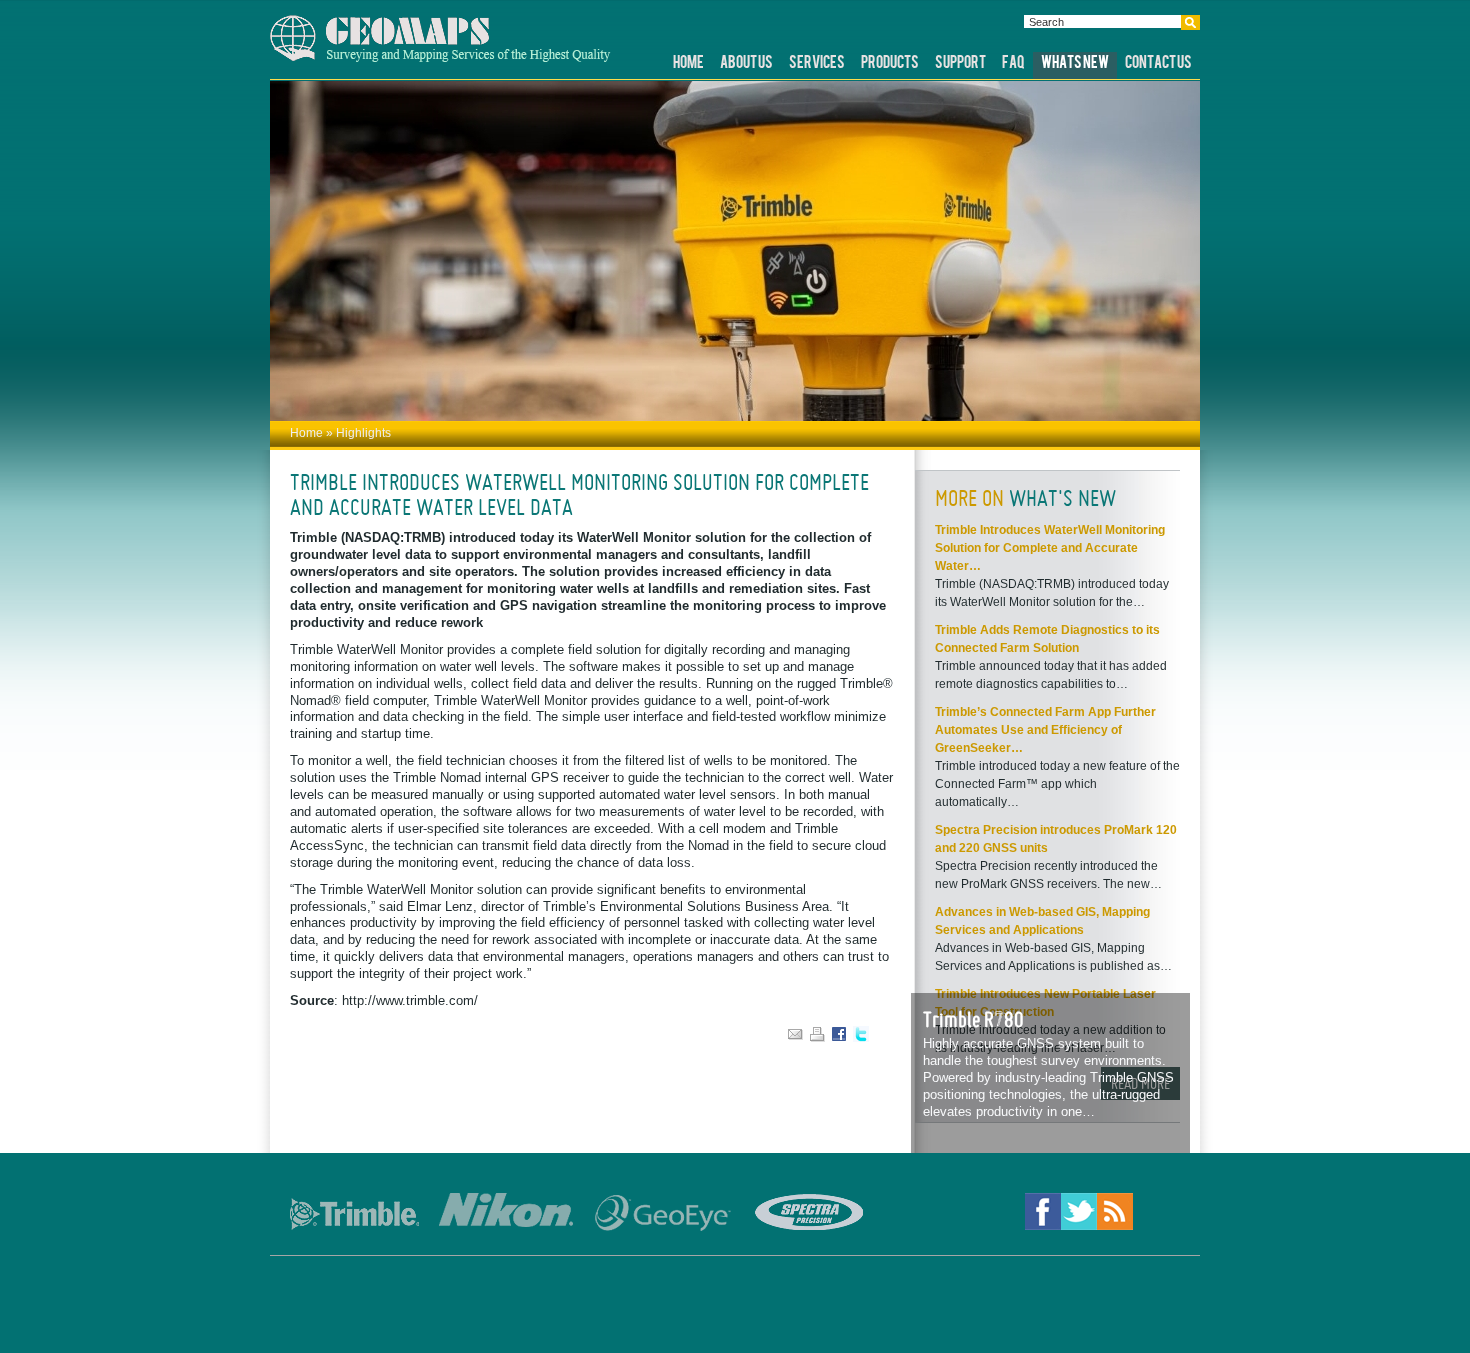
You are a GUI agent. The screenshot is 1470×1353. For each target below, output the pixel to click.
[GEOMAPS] (440, 58)
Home (688, 63)
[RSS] (1115, 1214)
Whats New (1075, 63)
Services (817, 63)
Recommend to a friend (797, 1034)
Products (890, 63)
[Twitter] (1079, 1214)
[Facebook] (1043, 1214)
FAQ (1013, 63)
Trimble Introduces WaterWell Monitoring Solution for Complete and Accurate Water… (1050, 548)
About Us (746, 63)
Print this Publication (819, 1034)
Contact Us (1158, 63)
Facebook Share (841, 1034)
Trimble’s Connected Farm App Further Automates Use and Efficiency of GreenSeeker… (1045, 730)
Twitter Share (863, 1034)
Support (960, 63)
